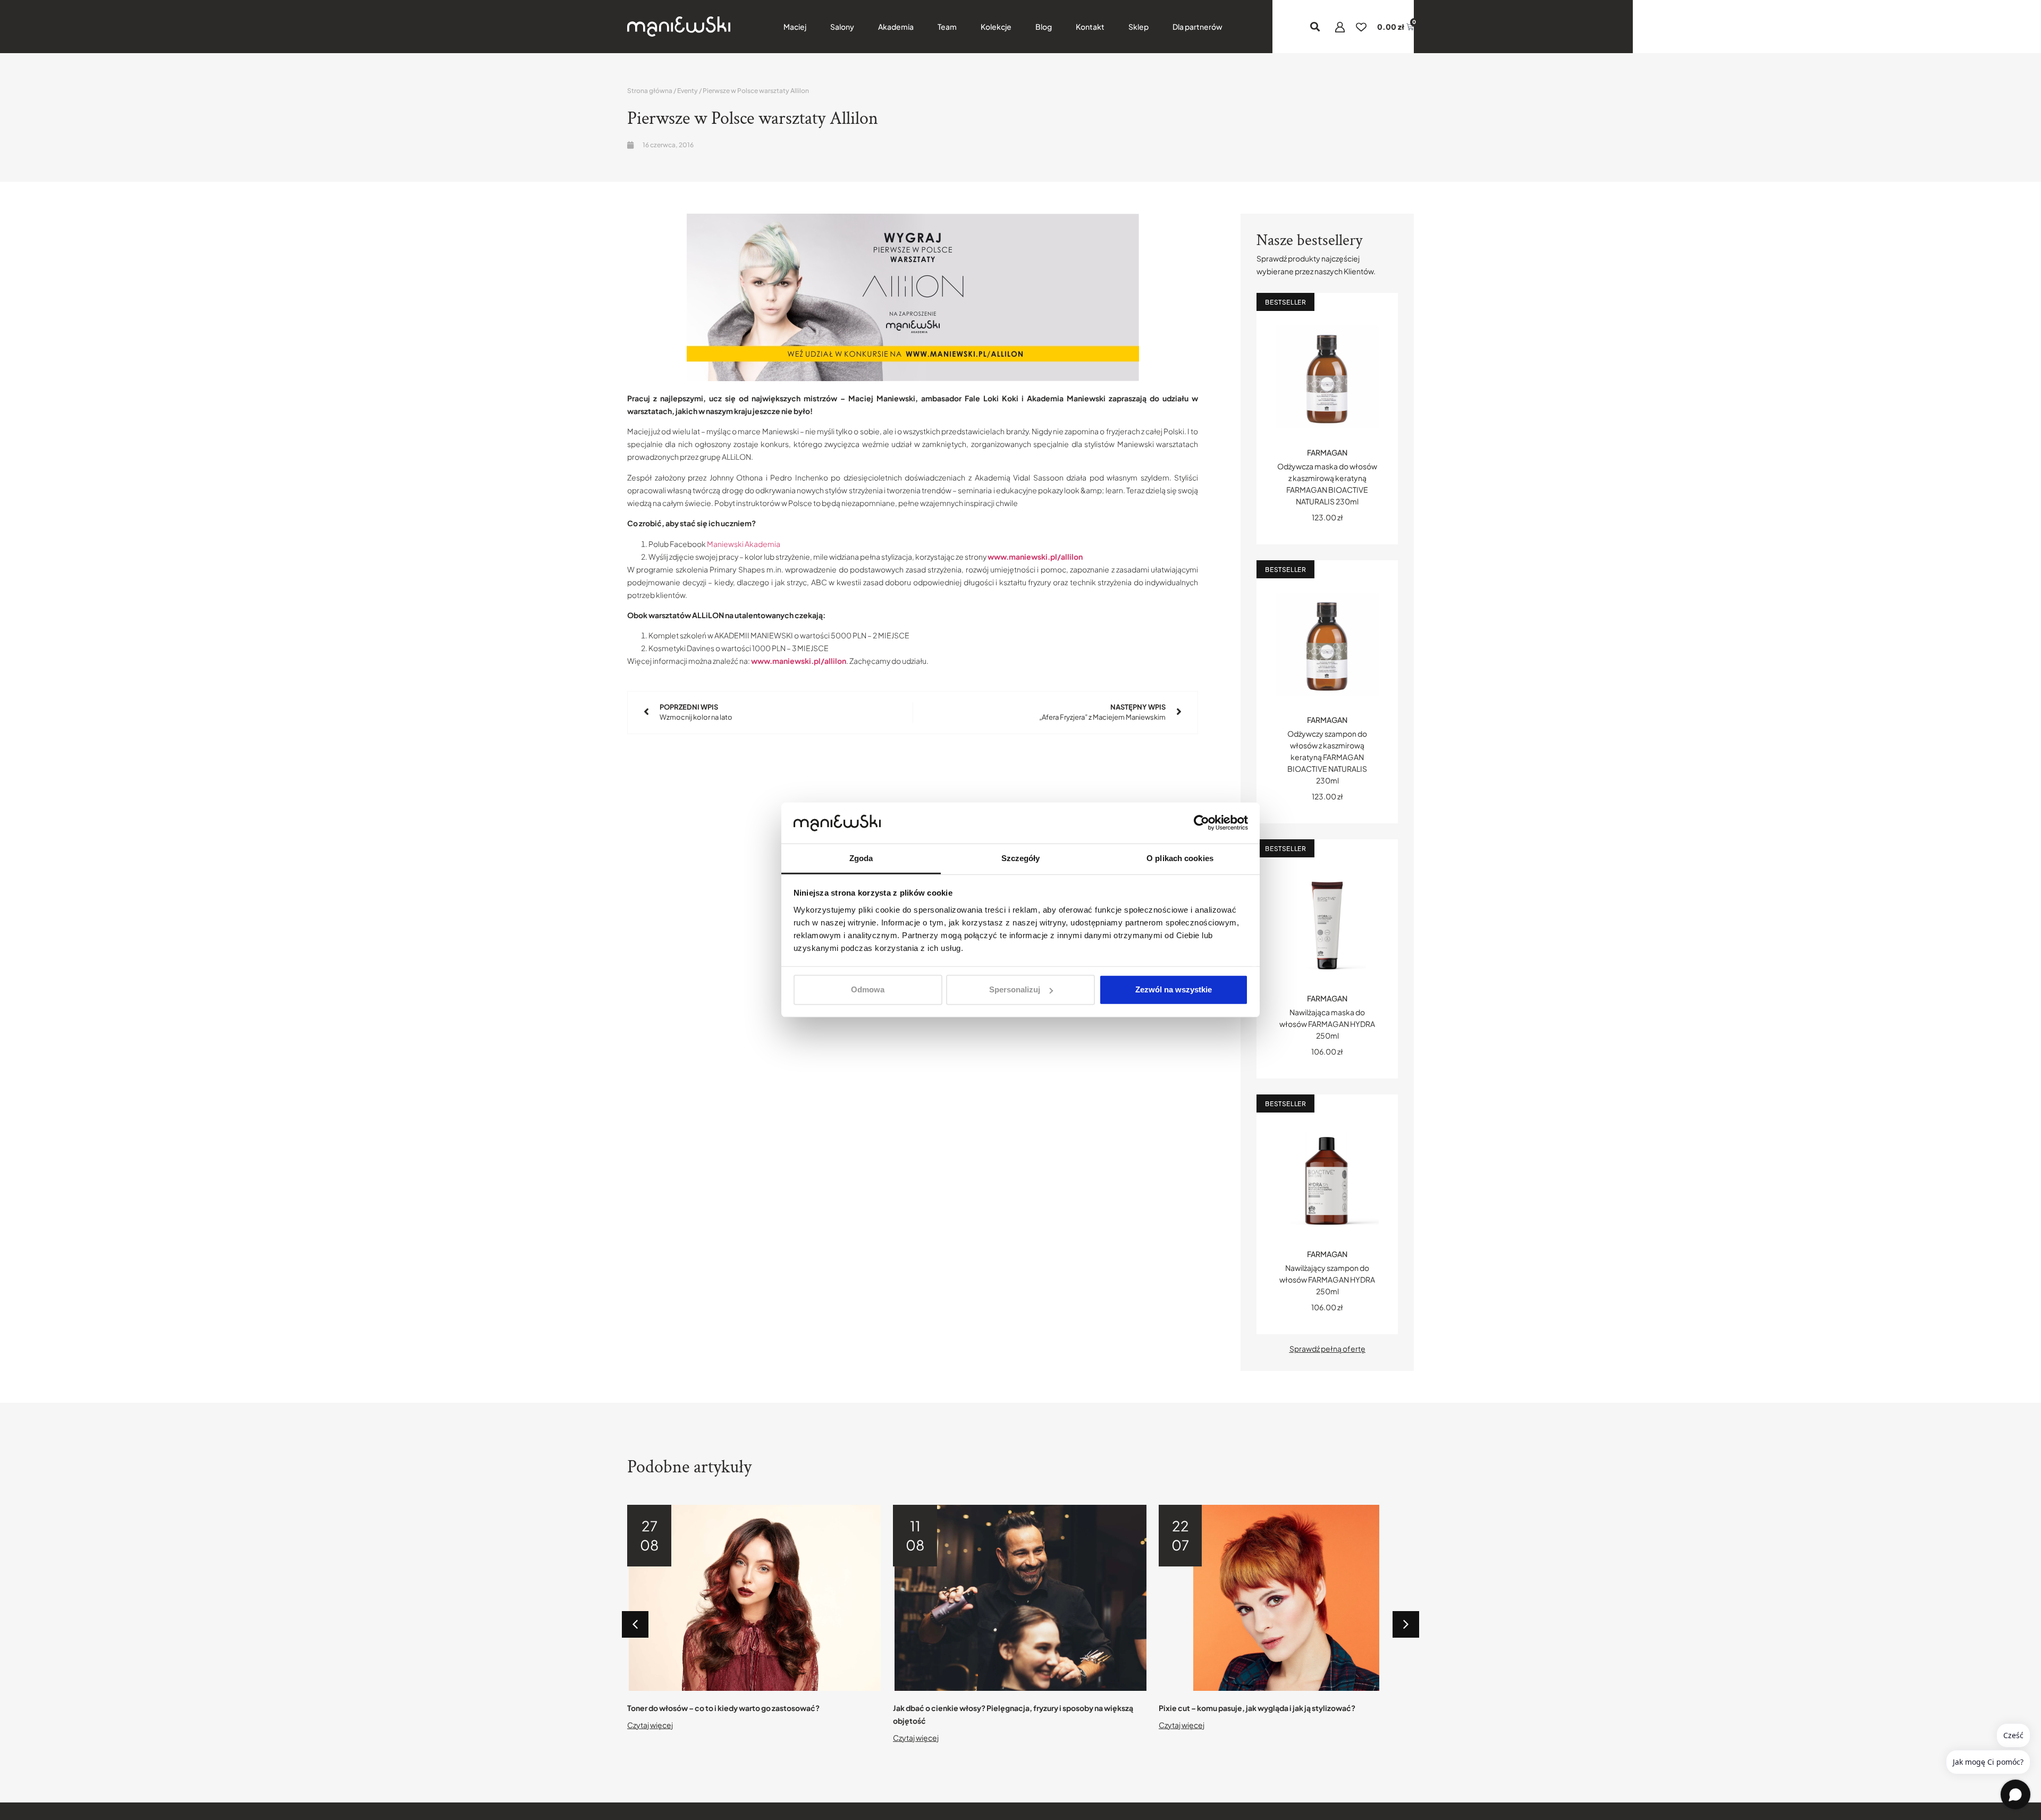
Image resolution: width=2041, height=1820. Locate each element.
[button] (1315, 27)
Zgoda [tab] (861, 858)
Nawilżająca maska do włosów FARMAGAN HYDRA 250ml (1327, 1024)
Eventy (688, 91)
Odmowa (868, 989)
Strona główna (650, 91)
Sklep (1138, 27)
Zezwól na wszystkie (1174, 989)
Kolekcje (996, 27)
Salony (842, 27)
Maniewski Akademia (744, 544)
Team (947, 27)
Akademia (896, 27)
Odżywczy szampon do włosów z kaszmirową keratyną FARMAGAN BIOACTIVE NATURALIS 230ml (1327, 757)
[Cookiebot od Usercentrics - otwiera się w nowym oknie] (1201, 823)
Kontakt (1090, 27)
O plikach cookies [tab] (1180, 858)
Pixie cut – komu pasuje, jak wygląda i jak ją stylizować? (1257, 1708)
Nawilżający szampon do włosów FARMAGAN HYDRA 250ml (1327, 1279)
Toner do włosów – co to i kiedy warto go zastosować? (723, 1708)
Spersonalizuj (1015, 989)
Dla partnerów (1197, 27)
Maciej (795, 27)
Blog (1044, 27)
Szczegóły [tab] (1021, 858)
